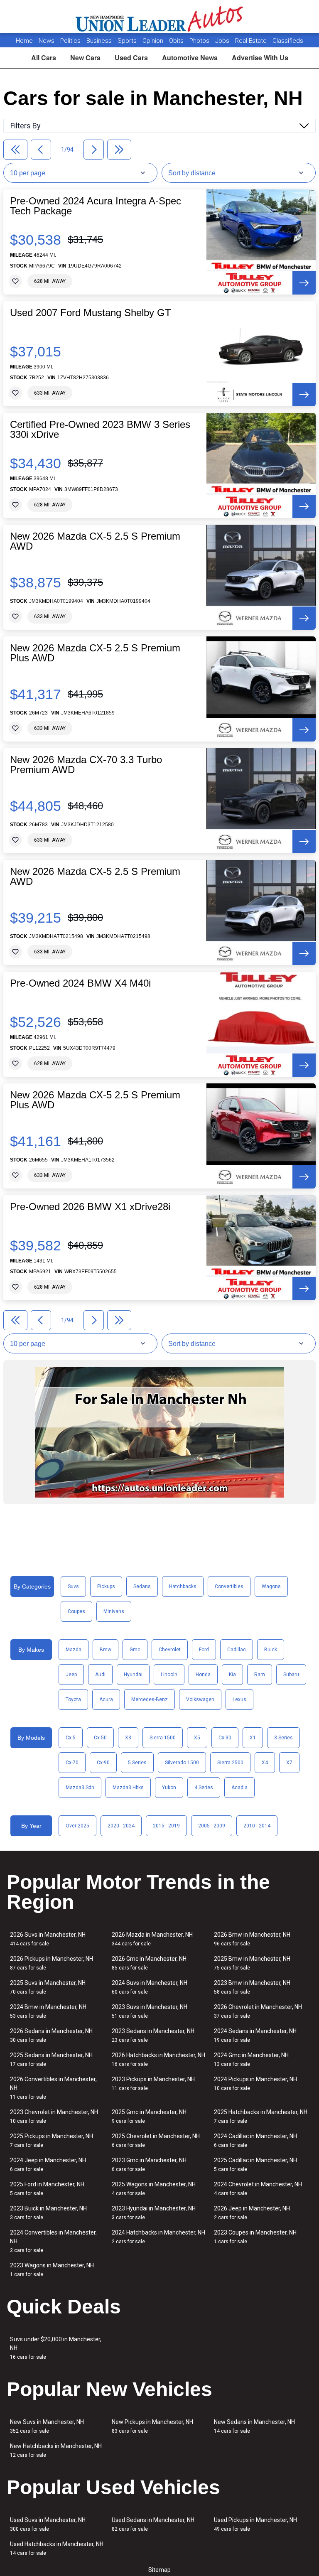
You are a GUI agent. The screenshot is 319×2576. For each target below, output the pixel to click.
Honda (203, 1675)
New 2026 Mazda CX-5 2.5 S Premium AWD (95, 541)
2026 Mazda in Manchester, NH (152, 1939)
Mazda (74, 1650)
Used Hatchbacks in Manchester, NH (57, 2548)
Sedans (142, 1586)
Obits (177, 41)
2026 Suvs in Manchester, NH (48, 1939)
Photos (200, 41)
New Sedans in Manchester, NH (254, 2426)
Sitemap (159, 2570)
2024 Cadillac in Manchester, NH (255, 2140)
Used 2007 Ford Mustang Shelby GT (91, 313)
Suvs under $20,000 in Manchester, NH (56, 2348)
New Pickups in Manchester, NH (152, 2426)
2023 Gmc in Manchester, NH (149, 2165)
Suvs (73, 1586)
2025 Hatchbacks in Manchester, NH (261, 2116)
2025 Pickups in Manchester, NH (52, 2140)
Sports (128, 41)
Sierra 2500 (230, 1763)
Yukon (169, 1788)
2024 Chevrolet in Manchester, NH (258, 2189)
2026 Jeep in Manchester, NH (252, 2213)
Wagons (271, 1586)
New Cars (85, 58)
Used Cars (131, 58)
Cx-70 (72, 1763)
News (47, 41)
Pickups (106, 1586)
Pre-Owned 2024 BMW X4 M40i (80, 983)
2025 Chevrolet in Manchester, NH (156, 2140)
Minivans (114, 1611)
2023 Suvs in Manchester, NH (150, 2011)
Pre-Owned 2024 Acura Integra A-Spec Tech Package (96, 206)
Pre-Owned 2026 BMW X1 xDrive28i (90, 1207)
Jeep (71, 1675)
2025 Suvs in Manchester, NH (48, 1987)
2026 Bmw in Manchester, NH (252, 1939)
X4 (265, 1763)
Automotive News (190, 58)
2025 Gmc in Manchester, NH (149, 2116)
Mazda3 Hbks (128, 1788)
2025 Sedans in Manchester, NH (51, 2059)
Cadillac (237, 1650)
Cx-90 (103, 1763)
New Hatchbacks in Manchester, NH (56, 2450)
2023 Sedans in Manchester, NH (153, 2035)
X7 (289, 1763)
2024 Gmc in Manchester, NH (251, 2059)
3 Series (283, 1738)
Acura (106, 1699)
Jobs (223, 41)
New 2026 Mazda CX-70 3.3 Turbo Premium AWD (86, 765)
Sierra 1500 (163, 1738)
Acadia (239, 1788)
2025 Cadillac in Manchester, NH (255, 2165)
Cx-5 (71, 1738)
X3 (128, 1738)
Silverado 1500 (182, 1763)
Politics (70, 41)
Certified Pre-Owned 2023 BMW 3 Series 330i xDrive (100, 430)
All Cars (44, 58)
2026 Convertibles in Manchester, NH (53, 2088)
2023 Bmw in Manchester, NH (252, 1987)
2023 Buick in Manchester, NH (48, 2213)
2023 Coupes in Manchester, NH (255, 2237)
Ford (204, 1650)
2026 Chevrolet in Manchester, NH (258, 2011)
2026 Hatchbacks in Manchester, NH (158, 2059)
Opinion (154, 41)
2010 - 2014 (257, 1826)
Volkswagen (200, 1699)
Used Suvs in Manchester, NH (48, 2524)
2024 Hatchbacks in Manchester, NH (158, 2237)
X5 (197, 1738)
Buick (271, 1650)
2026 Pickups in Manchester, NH (52, 1963)
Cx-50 (100, 1738)
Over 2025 (77, 1826)
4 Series (204, 1788)
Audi (100, 1675)
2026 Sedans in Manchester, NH (51, 2035)
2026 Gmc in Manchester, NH (149, 1963)
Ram (260, 1675)
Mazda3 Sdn (80, 1788)
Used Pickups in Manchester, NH (255, 2524)
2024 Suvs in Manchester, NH (150, 1987)
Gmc (135, 1650)
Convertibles (229, 1586)
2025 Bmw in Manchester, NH (252, 1963)
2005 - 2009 (212, 1826)
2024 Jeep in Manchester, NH (48, 2165)
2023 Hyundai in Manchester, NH (154, 2213)
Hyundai (133, 1675)
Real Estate (252, 41)
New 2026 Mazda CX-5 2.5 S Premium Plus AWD (95, 653)
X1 (253, 1738)
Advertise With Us (260, 58)
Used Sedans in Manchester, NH (153, 2524)
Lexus (239, 1699)
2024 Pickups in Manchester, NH (255, 2084)
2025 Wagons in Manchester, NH (154, 2189)
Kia (232, 1675)
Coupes (76, 1611)
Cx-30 (225, 1738)
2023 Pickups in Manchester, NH (153, 2084)
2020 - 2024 (121, 1826)
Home (24, 41)
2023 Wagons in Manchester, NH (52, 2270)
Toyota (73, 1699)
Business (100, 41)
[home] (160, 17)
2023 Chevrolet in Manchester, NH (54, 2116)
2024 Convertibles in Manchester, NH (53, 2241)
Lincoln (169, 1675)
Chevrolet (170, 1650)
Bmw (106, 1650)
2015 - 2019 (166, 1826)
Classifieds (288, 41)
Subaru (291, 1675)
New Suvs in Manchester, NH (47, 2426)
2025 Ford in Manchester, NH (47, 2189)
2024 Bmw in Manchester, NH (48, 2011)
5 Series (137, 1763)
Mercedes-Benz (150, 1699)
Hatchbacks (183, 1586)
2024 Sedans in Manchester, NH (255, 2035)
